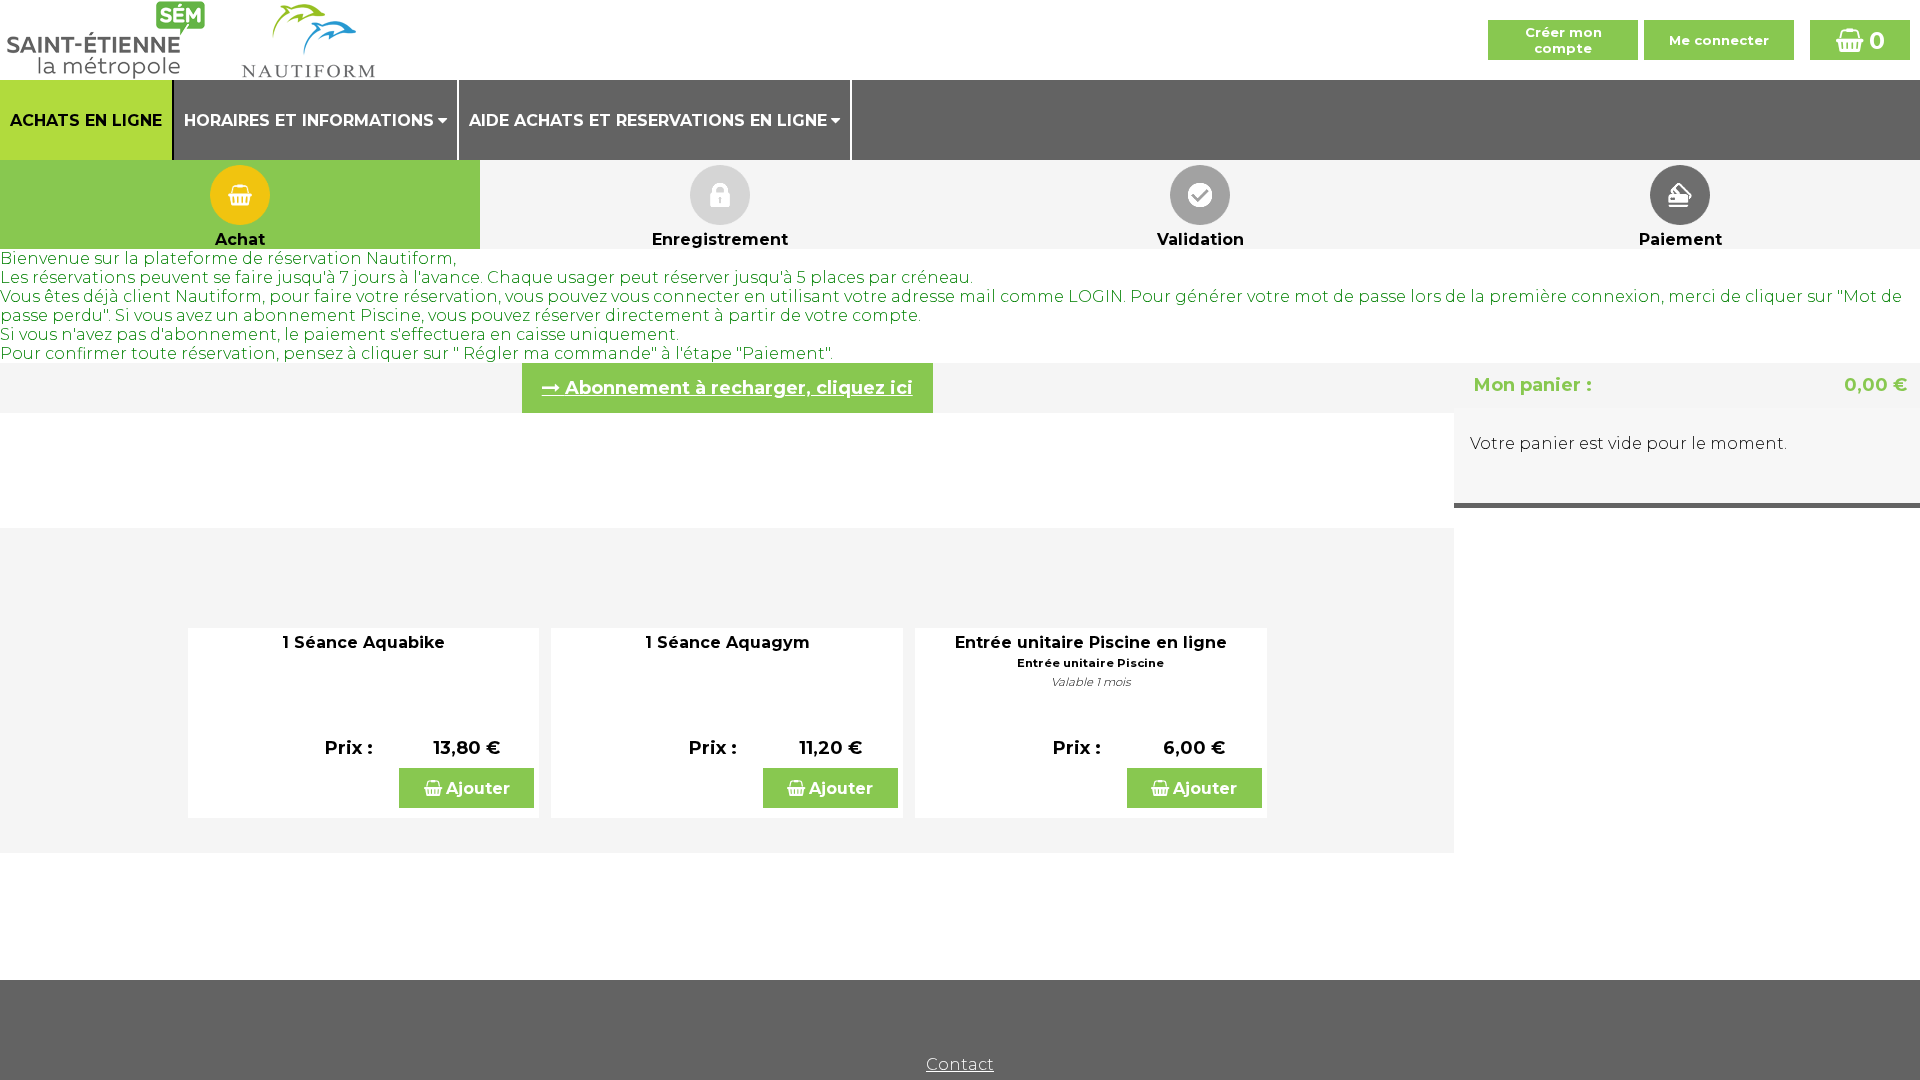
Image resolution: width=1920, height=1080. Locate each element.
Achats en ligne (86, 120)
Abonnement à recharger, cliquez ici (739, 388)
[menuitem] (87, 120)
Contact (960, 1064)
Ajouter (478, 788)
